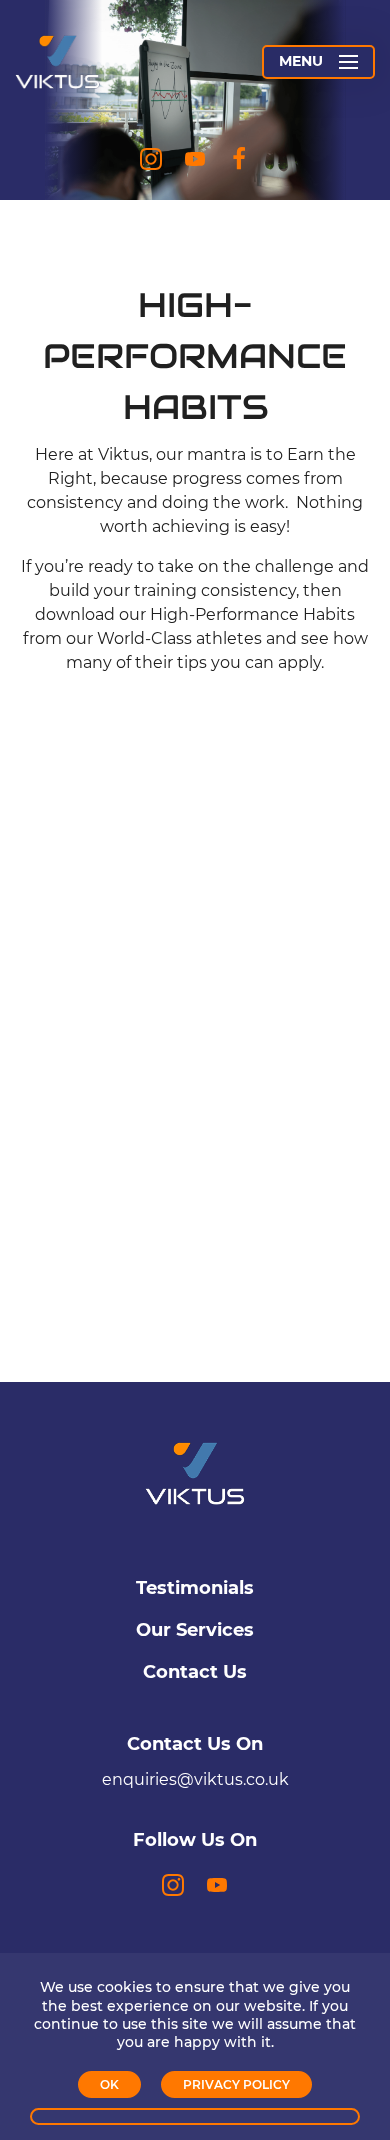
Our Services (195, 1630)
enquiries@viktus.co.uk (195, 1779)
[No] (195, 2116)
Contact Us (195, 1672)
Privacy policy (236, 2084)
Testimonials (195, 1588)
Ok (109, 2084)
